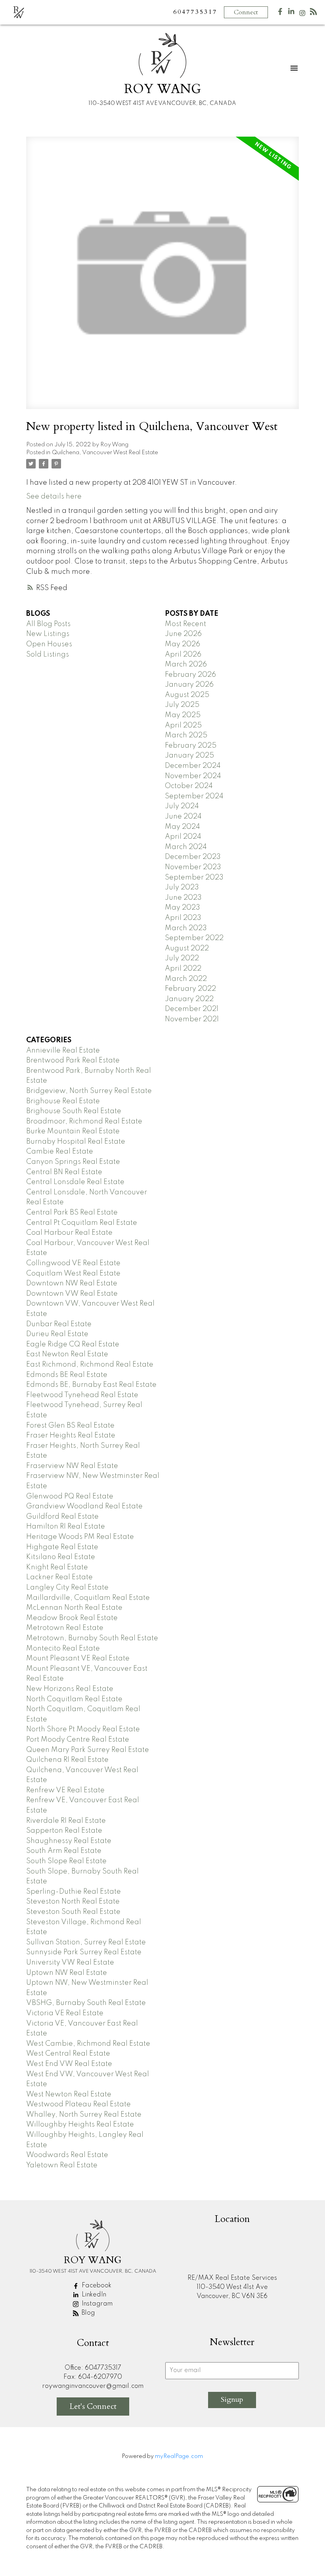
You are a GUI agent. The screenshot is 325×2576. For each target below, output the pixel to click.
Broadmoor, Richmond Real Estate (84, 1121)
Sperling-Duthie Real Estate (74, 1892)
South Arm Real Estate (64, 1851)
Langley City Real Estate (67, 1588)
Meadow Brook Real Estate (72, 1618)
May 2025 (183, 715)
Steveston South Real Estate (73, 1912)
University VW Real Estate (70, 1963)
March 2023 (186, 928)
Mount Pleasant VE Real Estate (78, 1658)
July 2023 (182, 887)
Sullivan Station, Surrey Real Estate (86, 1942)
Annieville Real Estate (63, 1051)
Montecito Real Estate (63, 1649)
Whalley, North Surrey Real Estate (84, 2115)
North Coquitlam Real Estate (74, 1699)
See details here (54, 497)
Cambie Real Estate (60, 1152)
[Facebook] (280, 13)
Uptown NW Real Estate (67, 1973)
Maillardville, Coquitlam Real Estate (88, 1598)
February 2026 (190, 675)
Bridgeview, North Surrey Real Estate (89, 1091)
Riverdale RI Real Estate (66, 1821)
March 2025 (186, 735)
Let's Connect (93, 2406)
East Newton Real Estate (67, 1354)
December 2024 (193, 766)
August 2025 (187, 695)
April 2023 (183, 918)
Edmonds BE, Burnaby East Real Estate (91, 1385)
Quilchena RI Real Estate (67, 1760)
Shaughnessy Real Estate (69, 1841)
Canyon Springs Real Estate (73, 1162)
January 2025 (189, 756)
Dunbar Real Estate (59, 1324)
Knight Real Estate (57, 1567)
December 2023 (193, 857)
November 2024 (193, 776)
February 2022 (190, 989)
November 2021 (192, 1019)
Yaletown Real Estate (62, 2165)
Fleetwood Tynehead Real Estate (82, 1395)
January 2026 (189, 685)
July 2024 (182, 806)
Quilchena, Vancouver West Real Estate (105, 453)
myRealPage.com (179, 2456)
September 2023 (194, 878)
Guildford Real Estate (62, 1517)
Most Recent (185, 624)
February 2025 (191, 746)
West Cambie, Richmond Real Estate (88, 2044)
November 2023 (193, 867)
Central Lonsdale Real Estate (75, 1182)
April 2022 (183, 969)
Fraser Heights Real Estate (71, 1436)
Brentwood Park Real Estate (73, 1060)
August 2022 (187, 948)
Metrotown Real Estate (65, 1628)
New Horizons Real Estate (70, 1689)
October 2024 (189, 786)
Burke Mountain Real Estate (73, 1131)
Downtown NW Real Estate (72, 1283)
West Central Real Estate (68, 2054)
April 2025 (183, 725)
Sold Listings (48, 655)
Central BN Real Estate (64, 1172)
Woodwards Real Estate (67, 2155)
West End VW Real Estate (69, 2064)
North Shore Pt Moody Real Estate (83, 1729)
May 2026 (183, 644)
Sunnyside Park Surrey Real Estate (84, 1952)
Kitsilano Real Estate (61, 1557)
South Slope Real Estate (66, 1861)
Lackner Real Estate (59, 1577)
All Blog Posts (48, 624)
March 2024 (186, 847)
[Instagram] (302, 15)
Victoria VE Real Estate (65, 2013)
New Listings (48, 634)
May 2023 (183, 908)
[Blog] (314, 13)
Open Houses (49, 644)
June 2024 (183, 817)
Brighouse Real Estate (63, 1101)
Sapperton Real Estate (64, 1831)
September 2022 (194, 938)
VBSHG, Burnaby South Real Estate (86, 2003)
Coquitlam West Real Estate (73, 1274)
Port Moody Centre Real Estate (78, 1740)
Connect (246, 12)
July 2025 (182, 705)
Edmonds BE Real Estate (67, 1375)
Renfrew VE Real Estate (65, 1790)
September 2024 (194, 796)
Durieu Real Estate (57, 1334)
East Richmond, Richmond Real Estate (90, 1365)
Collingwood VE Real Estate (73, 1263)
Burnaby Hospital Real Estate (76, 1142)
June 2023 (183, 898)
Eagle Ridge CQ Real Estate (73, 1344)
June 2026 (183, 634)
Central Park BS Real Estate (72, 1213)
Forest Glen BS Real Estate (70, 1426)
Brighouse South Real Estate (74, 1111)
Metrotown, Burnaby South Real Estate (92, 1638)
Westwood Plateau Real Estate (78, 2104)
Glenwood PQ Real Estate (70, 1496)
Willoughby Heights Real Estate (80, 2125)
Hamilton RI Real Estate (66, 1527)
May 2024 (183, 827)
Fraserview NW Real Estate (72, 1466)
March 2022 (186, 979)
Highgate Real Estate (62, 1547)
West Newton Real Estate (69, 2094)
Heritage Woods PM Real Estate (80, 1537)
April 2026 (183, 655)
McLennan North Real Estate (74, 1608)
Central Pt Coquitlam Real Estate (82, 1223)
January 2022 (189, 999)
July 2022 (182, 958)
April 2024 (183, 837)
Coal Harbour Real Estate (69, 1233)
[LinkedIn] (291, 13)
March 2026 (186, 664)
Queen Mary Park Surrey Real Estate (88, 1750)
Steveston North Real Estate (73, 1902)
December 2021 (192, 1009)
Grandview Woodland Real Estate (84, 1506)
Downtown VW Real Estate (72, 1294)
